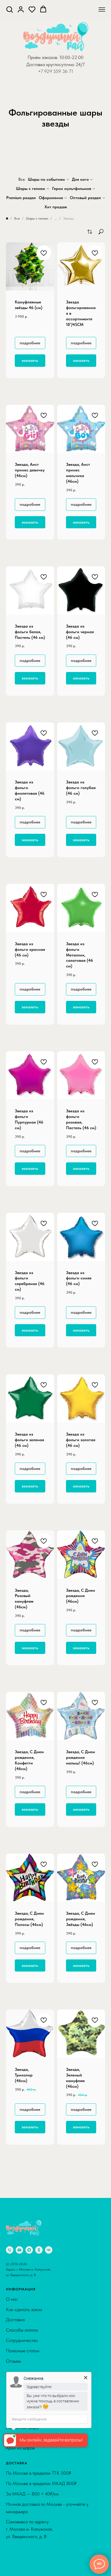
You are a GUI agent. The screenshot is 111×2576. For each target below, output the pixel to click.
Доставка (15, 2320)
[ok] (39, 2250)
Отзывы (13, 2361)
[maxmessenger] (29, 2250)
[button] (9, 9)
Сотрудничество (22, 2340)
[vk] (49, 2250)
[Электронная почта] (19, 2250)
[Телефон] (10, 2250)
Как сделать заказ (24, 2309)
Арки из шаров (20, 2448)
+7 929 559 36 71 (55, 71)
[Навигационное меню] (102, 9)
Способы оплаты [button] (22, 2330)
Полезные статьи (23, 2351)
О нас (12, 2299)
